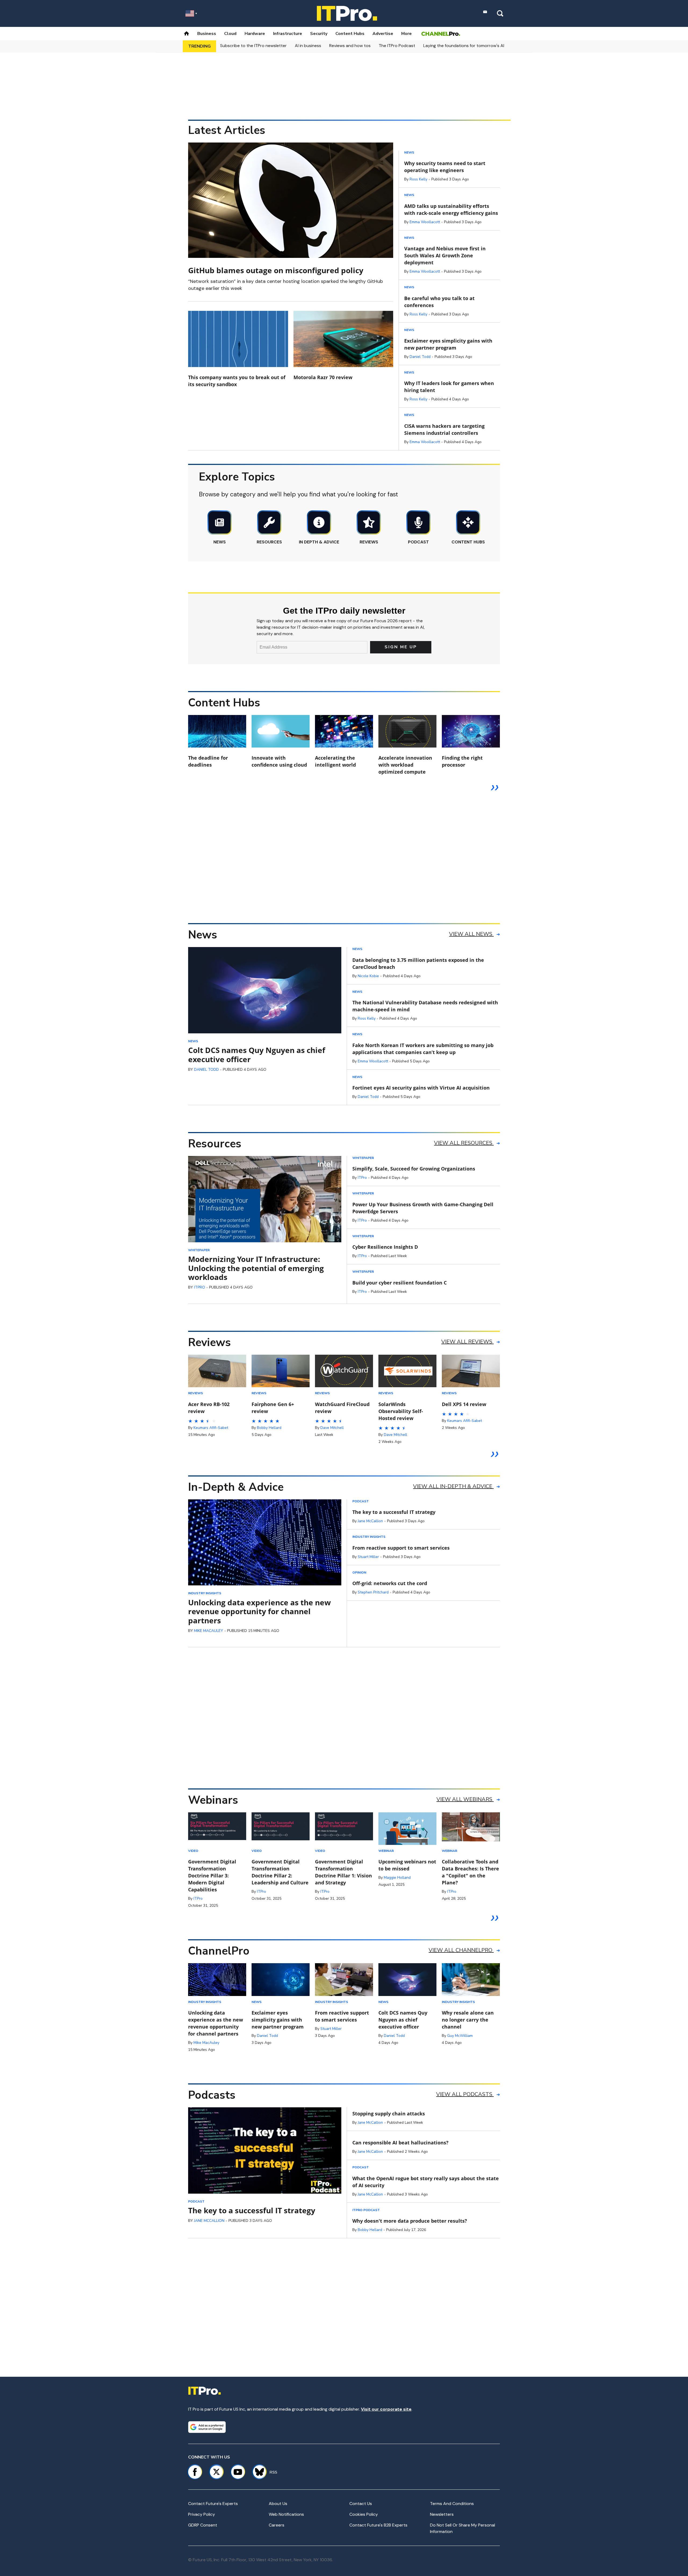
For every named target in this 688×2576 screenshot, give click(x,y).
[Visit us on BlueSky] (257, 2472)
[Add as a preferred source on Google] (207, 2427)
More (406, 34)
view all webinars (465, 1799)
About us (278, 2504)
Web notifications (286, 2514)
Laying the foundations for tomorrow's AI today (470, 46)
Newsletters (442, 2514)
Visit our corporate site (386, 2409)
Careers (277, 2525)
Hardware (255, 34)
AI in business (308, 46)
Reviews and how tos (350, 46)
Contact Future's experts (213, 2504)
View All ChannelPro (461, 1950)
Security (319, 34)
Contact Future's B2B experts (378, 2525)
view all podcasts (465, 2094)
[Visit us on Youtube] (238, 2472)
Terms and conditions (452, 2504)
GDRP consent (203, 2525)
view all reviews (467, 1342)
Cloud (230, 34)
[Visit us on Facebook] (195, 2472)
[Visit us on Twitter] (216, 2472)
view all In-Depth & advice (453, 1486)
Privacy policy (202, 2514)
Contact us (361, 2504)
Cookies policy (364, 2514)
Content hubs (350, 34)
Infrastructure (288, 34)
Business (207, 34)
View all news (471, 934)
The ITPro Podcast (397, 46)
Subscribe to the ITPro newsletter (253, 46)
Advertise (383, 34)
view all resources (464, 1143)
